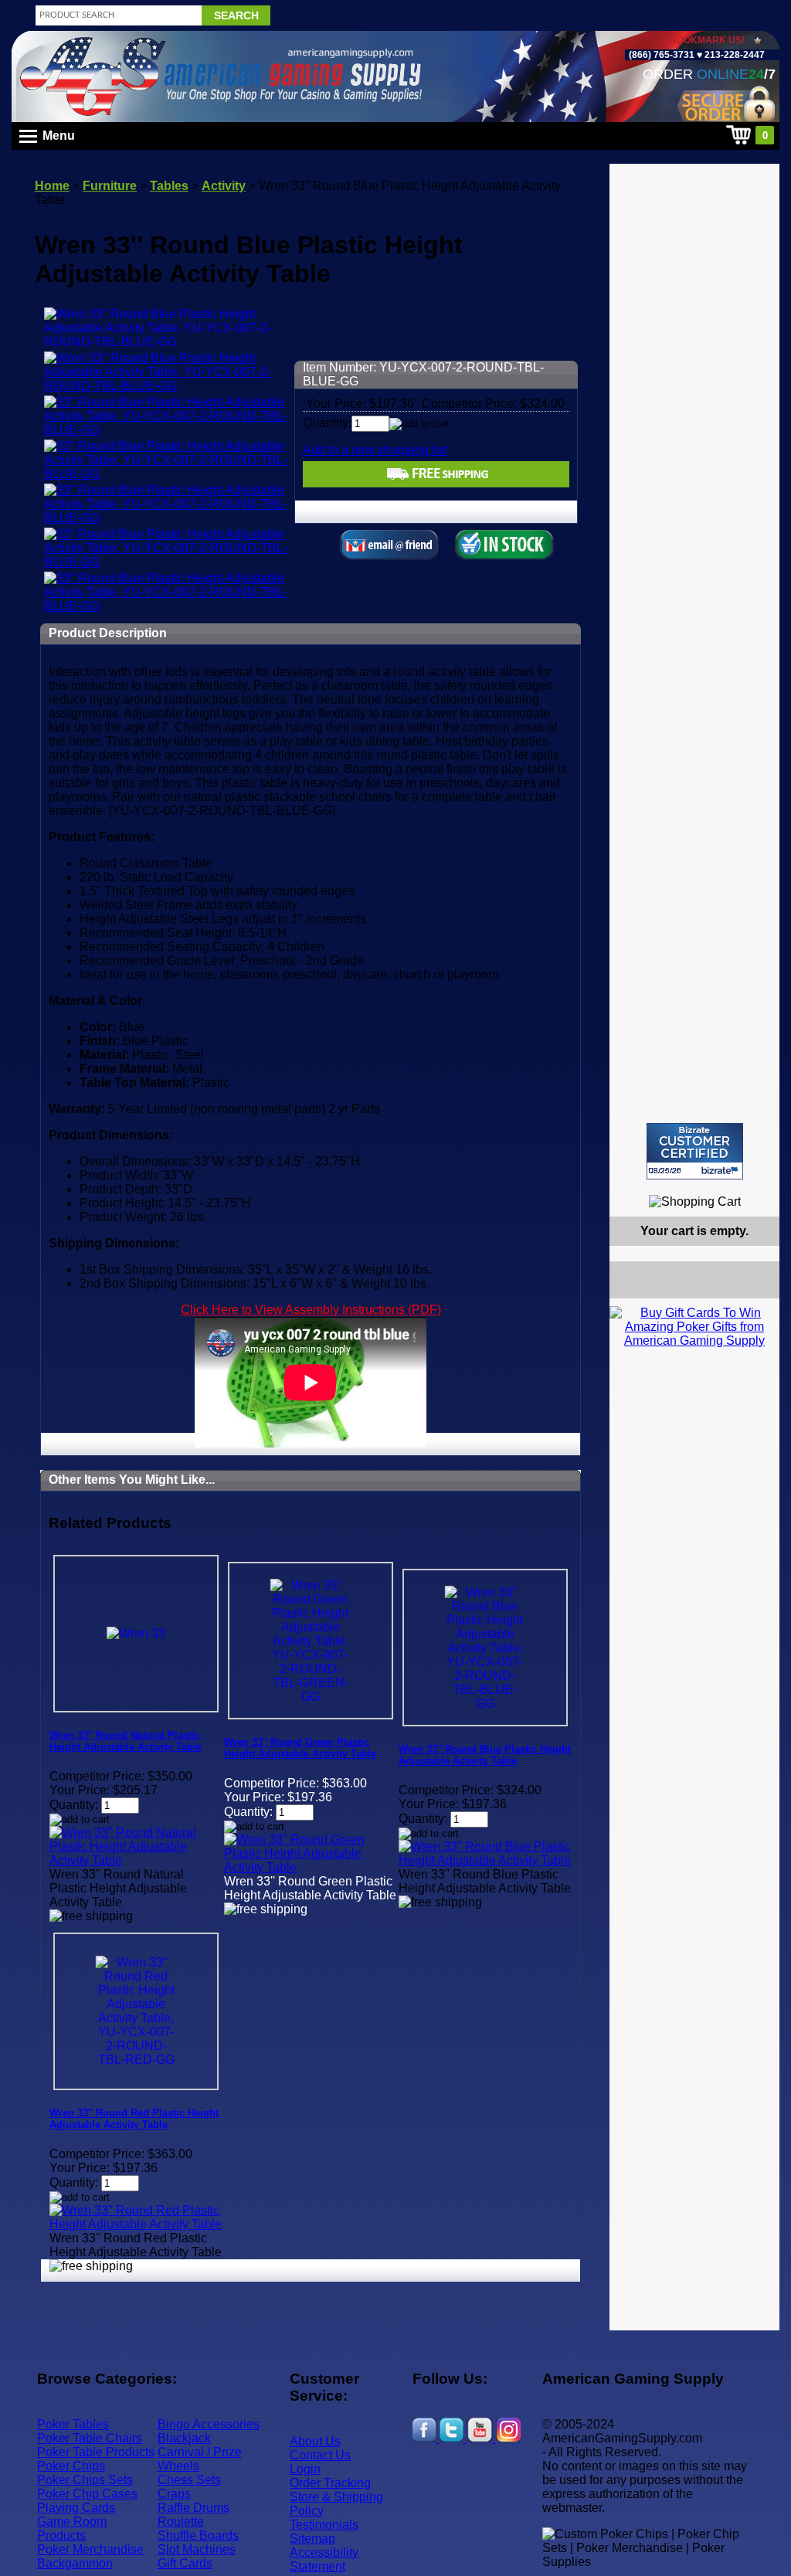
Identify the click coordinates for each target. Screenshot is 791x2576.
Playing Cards (76, 2508)
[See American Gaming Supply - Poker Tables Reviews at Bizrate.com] (695, 1151)
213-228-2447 (733, 55)
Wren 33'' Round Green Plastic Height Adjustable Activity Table (300, 1748)
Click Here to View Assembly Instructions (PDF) (311, 1310)
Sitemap (312, 2539)
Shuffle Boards (198, 2535)
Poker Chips (71, 2466)
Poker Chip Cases (87, 2494)
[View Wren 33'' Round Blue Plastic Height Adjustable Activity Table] (485, 1860)
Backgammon (75, 2563)
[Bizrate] (758, 1186)
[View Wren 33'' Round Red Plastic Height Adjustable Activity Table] (136, 2224)
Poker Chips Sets (85, 2480)
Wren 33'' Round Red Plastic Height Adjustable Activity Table (134, 2119)
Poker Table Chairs (90, 2438)
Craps (174, 2494)
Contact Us (320, 2455)
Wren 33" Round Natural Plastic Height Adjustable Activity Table (126, 1741)
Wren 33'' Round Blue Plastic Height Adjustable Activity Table (485, 1755)
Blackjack (184, 2438)
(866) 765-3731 (662, 55)
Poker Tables (73, 2424)
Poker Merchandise (90, 2549)
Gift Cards (185, 2563)
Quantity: (327, 423)
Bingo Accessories (209, 2424)
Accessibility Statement (324, 2559)
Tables (169, 186)
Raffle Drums (194, 2508)
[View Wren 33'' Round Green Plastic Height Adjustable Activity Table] (311, 1867)
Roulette (181, 2522)
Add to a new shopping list (375, 450)
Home (52, 186)
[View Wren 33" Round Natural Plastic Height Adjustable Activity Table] (136, 1860)
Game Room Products (72, 2528)
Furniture (110, 186)
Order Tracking (330, 2483)
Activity (224, 186)
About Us (315, 2441)
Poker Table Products (96, 2452)
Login (305, 2469)
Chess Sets (189, 2480)
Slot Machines (197, 2549)
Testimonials (324, 2525)
